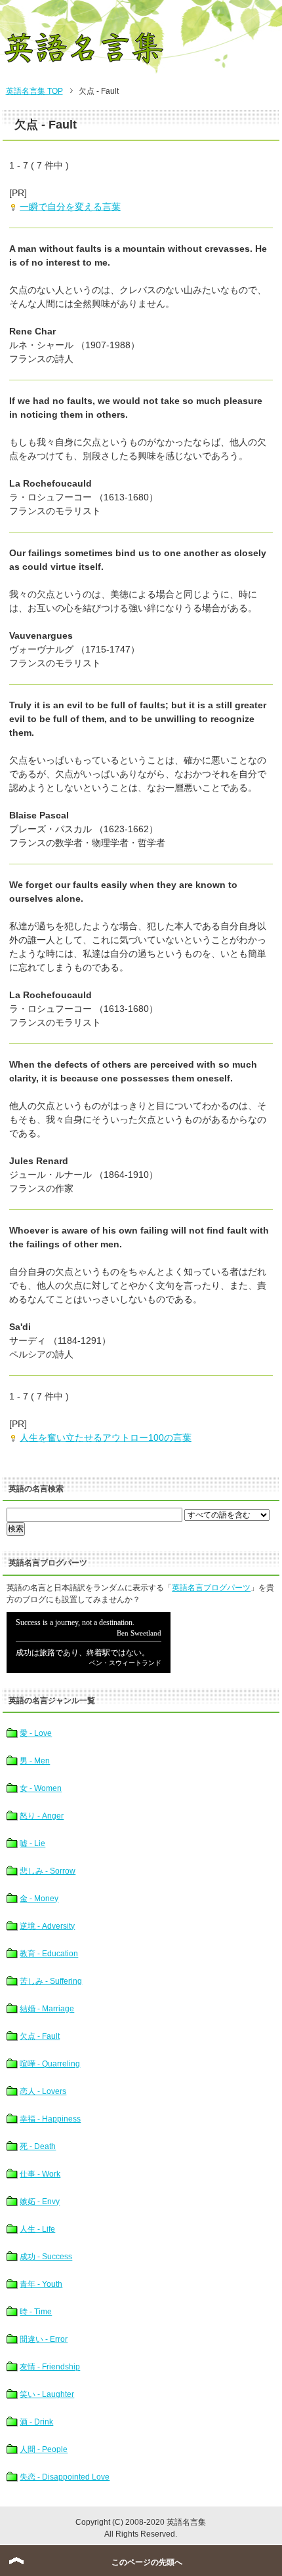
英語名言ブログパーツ (211, 1588)
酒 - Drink (36, 2422)
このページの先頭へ (147, 2562)
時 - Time (36, 2312)
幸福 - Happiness (50, 2119)
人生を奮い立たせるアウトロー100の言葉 (106, 1438)
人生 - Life (37, 2229)
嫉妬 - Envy (40, 2202)
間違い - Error (44, 2339)
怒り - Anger (42, 1816)
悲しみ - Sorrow (48, 1871)
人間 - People (44, 2449)
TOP (34, 91)
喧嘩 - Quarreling (50, 2064)
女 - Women (41, 1788)
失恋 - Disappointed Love (65, 2477)
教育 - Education (49, 1954)
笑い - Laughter (47, 2394)
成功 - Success (46, 2257)
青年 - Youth (41, 2284)
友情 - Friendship (50, 2367)
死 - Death (38, 2146)
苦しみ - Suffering (51, 1981)
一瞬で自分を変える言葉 (70, 207)
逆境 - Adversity (47, 1926)
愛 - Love (36, 1733)
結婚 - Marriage (47, 2009)
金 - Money (39, 1899)
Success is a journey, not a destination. (89, 1642)
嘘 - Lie (32, 1843)
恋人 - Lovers (43, 2091)
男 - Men (35, 1761)
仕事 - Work (40, 2174)
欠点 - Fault (40, 2036)
